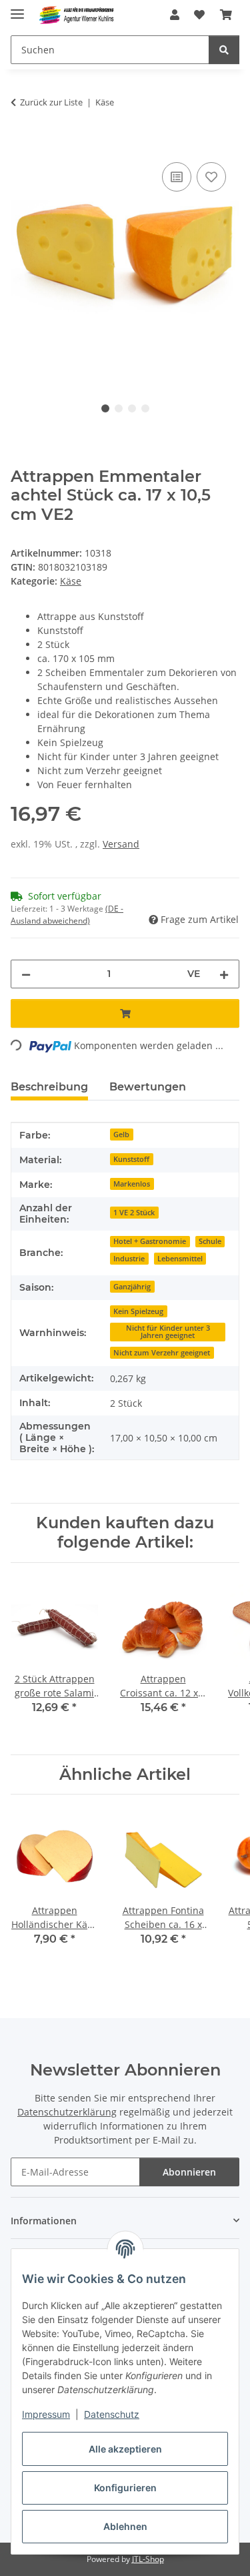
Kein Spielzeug (138, 1311)
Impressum (46, 2414)
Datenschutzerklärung (67, 2112)
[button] (175, 15)
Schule (210, 1241)
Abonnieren (189, 2172)
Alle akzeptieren (125, 2449)
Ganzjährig (132, 1287)
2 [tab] (119, 408)
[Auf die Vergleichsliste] (177, 177)
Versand (121, 844)
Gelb (121, 1135)
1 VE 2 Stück (134, 1213)
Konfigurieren (125, 2488)
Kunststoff (131, 1159)
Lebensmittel (180, 1259)
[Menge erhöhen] (224, 974)
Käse (71, 581)
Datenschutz (112, 2414)
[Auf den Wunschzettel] (211, 177)
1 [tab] (105, 408)
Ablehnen (125, 2526)
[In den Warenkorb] (21, 144)
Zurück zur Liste (51, 102)
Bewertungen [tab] (148, 1087)
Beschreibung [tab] (49, 1087)
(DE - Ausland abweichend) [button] (67, 915)
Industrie (129, 1259)
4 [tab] (145, 408)
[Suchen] (224, 50)
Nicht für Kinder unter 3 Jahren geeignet (168, 1332)
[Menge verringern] (26, 974)
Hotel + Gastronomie (150, 1241)
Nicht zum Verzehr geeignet (162, 1353)
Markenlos (132, 1184)
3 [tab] (132, 408)
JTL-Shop (148, 2559)
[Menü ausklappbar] (17, 8)
